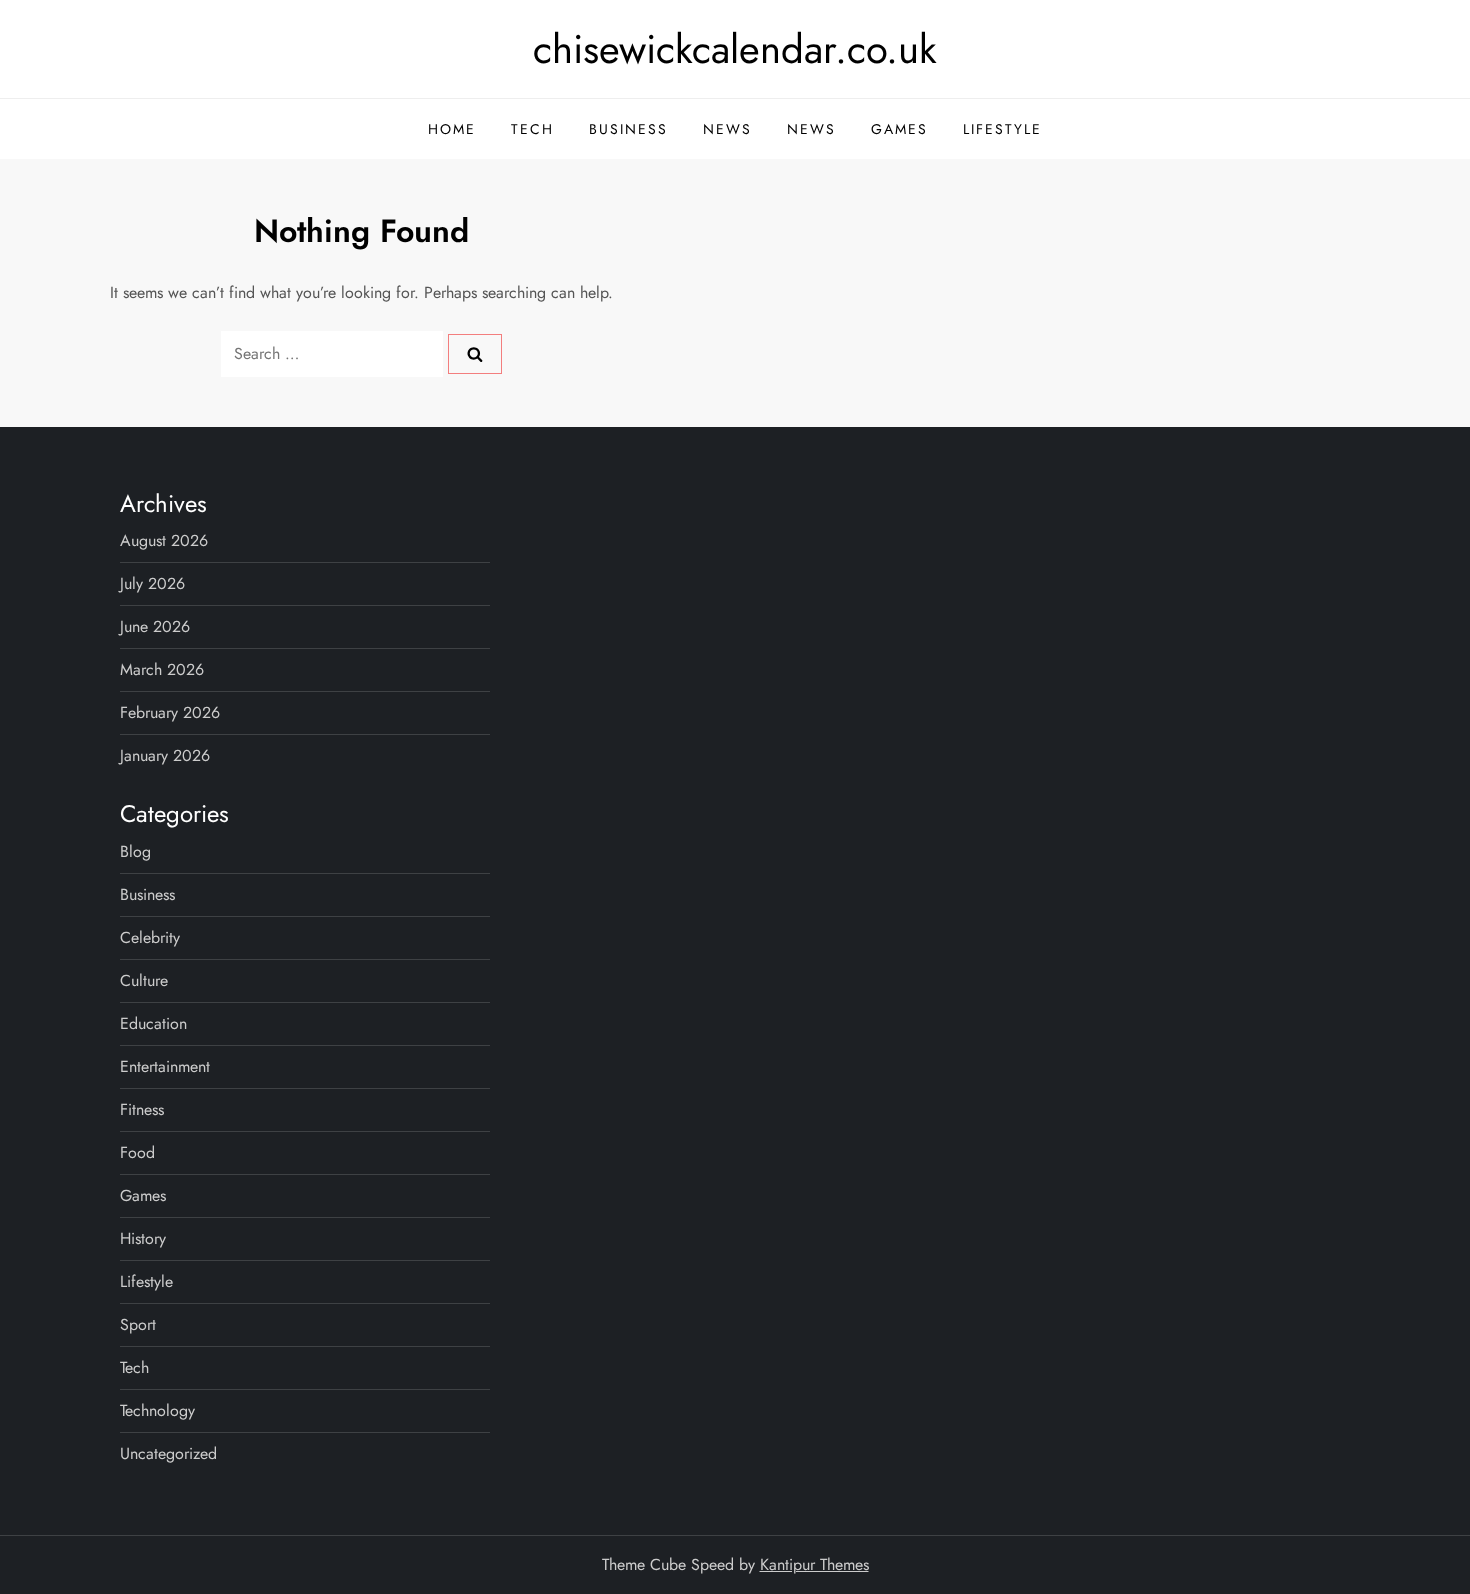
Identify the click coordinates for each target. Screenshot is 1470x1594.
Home (452, 129)
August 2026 (164, 540)
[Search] (475, 354)
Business (628, 129)
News (727, 129)
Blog (135, 851)
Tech (532, 129)
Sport (138, 1324)
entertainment (165, 1066)
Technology (157, 1410)
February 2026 (170, 712)
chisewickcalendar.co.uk (735, 49)
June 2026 (155, 626)
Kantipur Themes (814, 1564)
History (143, 1238)
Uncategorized (168, 1453)
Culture (144, 980)
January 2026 (165, 755)
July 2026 (152, 583)
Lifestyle (1002, 129)
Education (153, 1023)
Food (137, 1152)
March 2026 (162, 669)
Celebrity (150, 937)
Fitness (142, 1109)
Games (899, 129)
